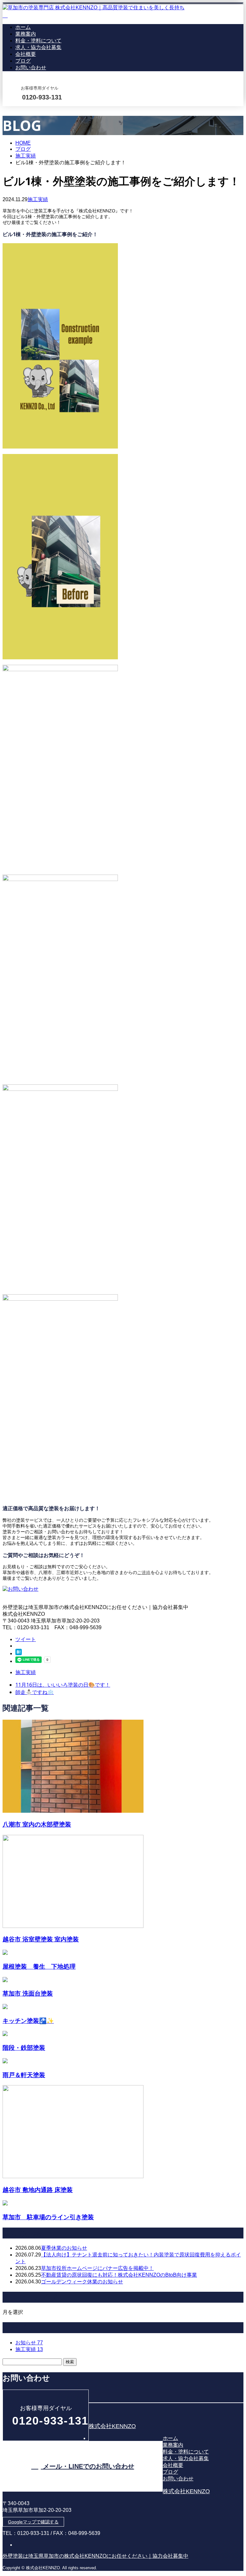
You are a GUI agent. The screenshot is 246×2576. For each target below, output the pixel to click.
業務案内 (26, 34)
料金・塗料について (38, 41)
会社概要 (26, 54)
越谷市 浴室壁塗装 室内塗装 (41, 1939)
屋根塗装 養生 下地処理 (39, 1966)
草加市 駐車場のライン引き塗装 (48, 2217)
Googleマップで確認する (33, 2522)
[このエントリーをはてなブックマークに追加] (19, 1653)
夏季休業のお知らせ (64, 2248)
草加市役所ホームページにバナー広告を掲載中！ (97, 2268)
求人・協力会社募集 (38, 47)
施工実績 (38, 199)
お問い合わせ (31, 68)
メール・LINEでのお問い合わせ (25, 110)
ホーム (23, 27)
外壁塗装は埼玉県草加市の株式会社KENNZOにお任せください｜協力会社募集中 (95, 2556)
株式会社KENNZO (112, 2426)
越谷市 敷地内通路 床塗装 (38, 2190)
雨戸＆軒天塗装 (24, 2075)
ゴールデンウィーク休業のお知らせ (82, 2282)
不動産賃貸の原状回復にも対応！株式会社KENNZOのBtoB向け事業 (119, 2275)
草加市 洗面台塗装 (28, 1993)
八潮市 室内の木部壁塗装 (37, 1824)
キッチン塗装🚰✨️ (28, 2020)
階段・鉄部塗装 (24, 2047)
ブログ (23, 61)
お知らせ (29, 2343)
